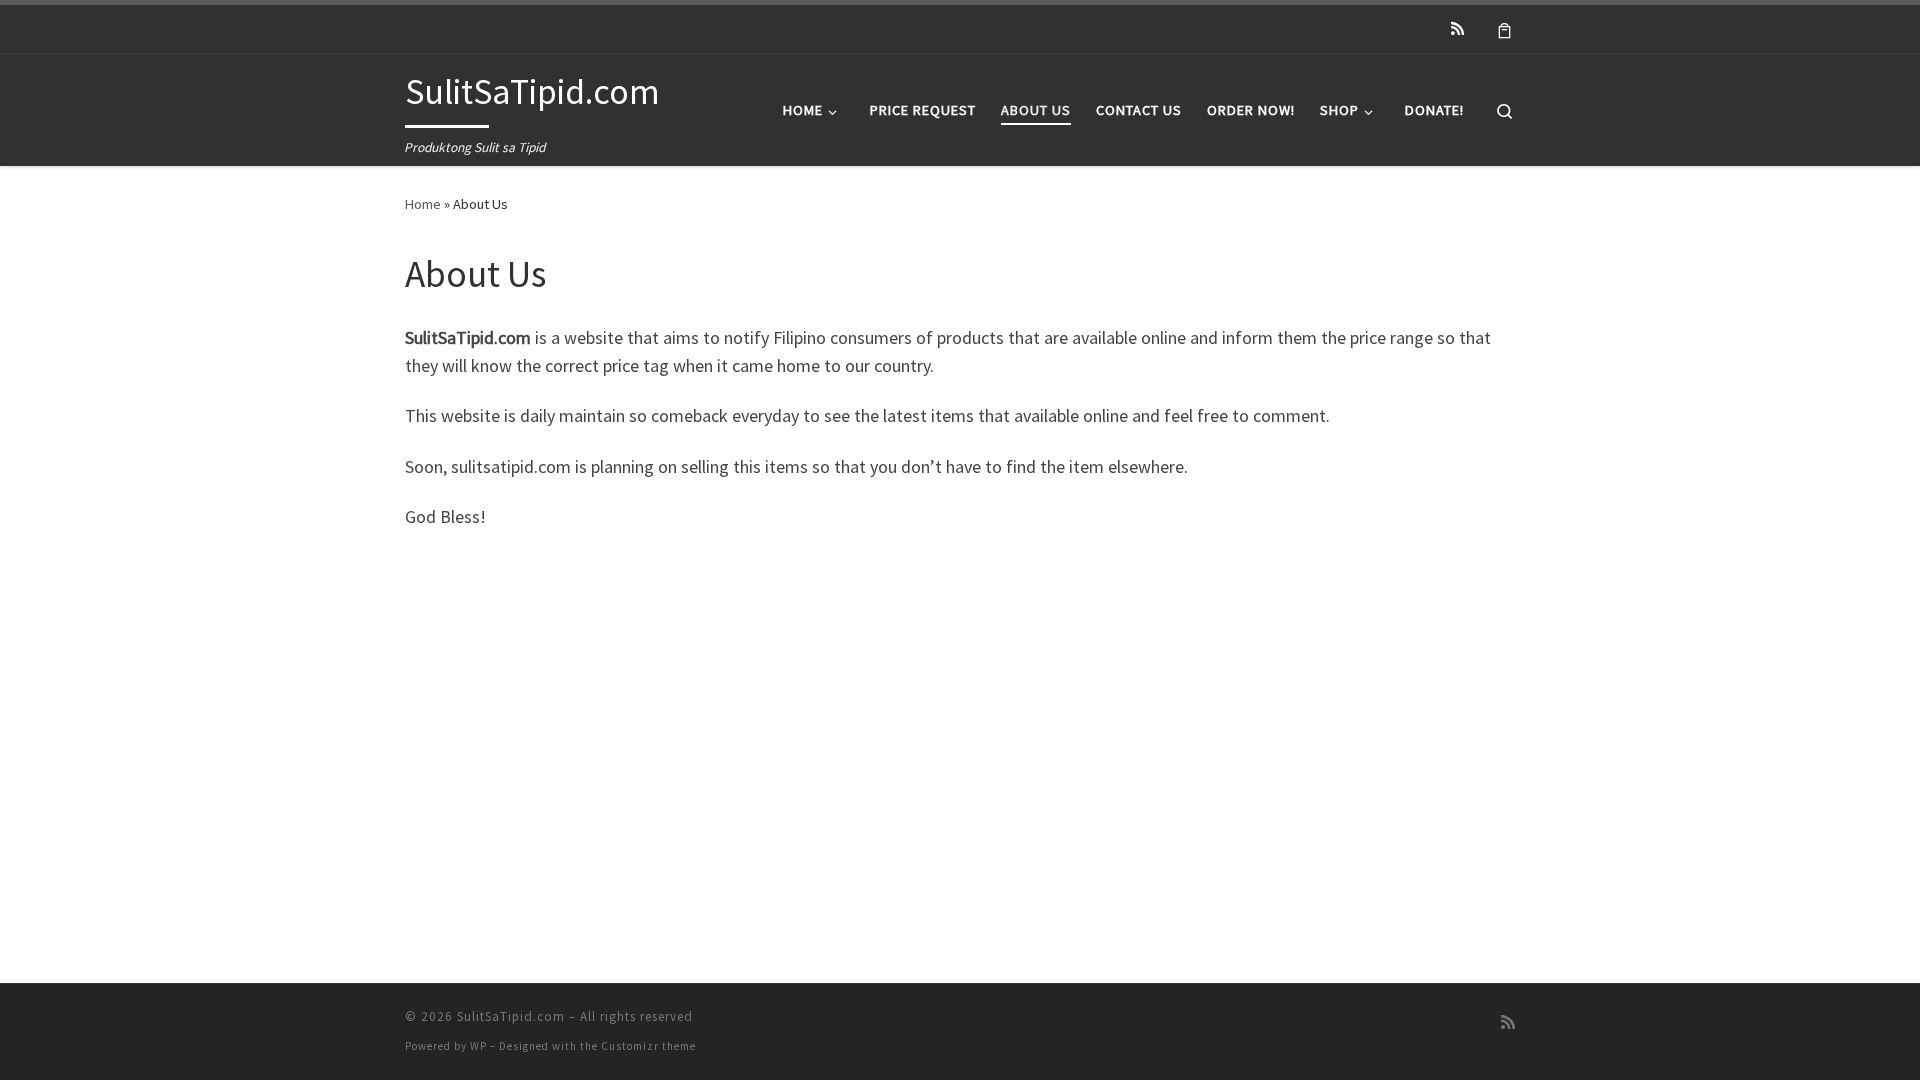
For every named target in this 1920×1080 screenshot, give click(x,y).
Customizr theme (648, 1046)
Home (423, 204)
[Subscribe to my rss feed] (1457, 28)
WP (478, 1046)
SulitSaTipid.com (511, 1016)
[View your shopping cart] (1504, 29)
